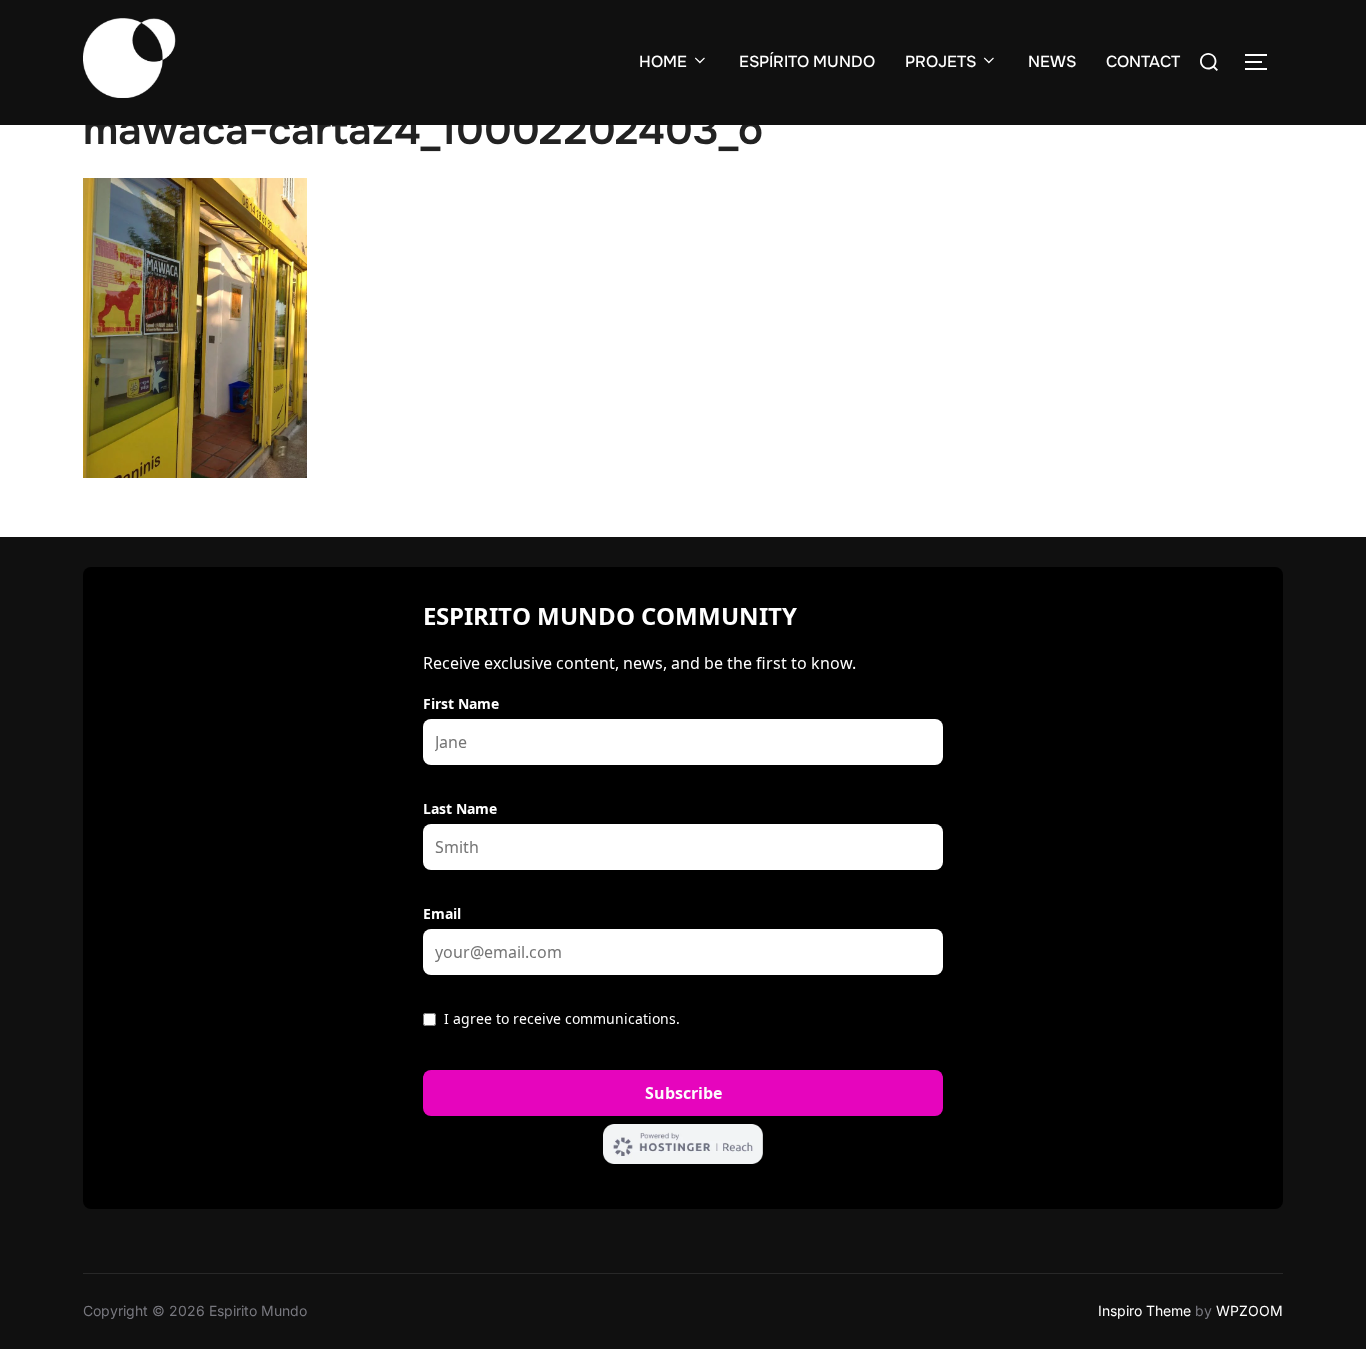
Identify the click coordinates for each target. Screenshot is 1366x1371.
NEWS (1052, 61)
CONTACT (1143, 61)
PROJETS (940, 61)
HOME (663, 61)
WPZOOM (1249, 1310)
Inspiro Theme (1144, 1310)
